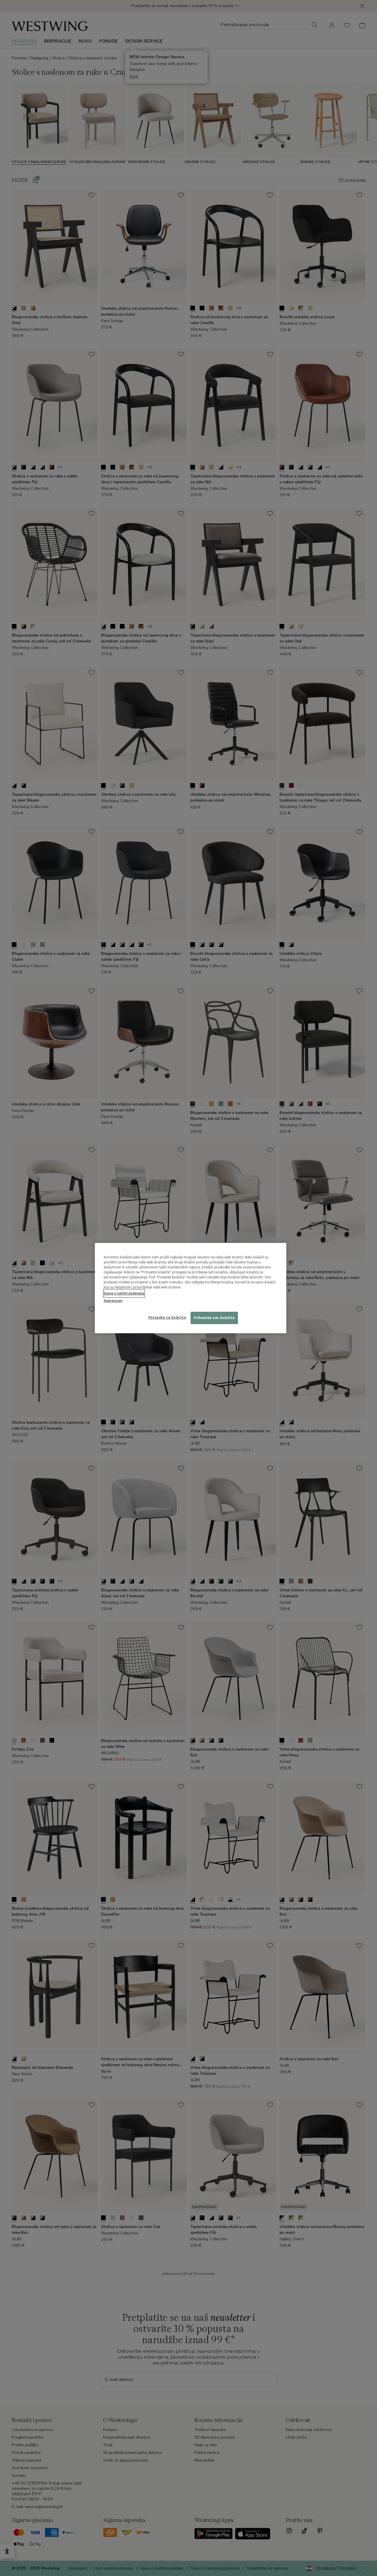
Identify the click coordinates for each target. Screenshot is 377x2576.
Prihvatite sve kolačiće (214, 1318)
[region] (191, 1288)
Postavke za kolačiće (167, 1317)
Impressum (113, 1301)
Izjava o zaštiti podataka (124, 1293)
